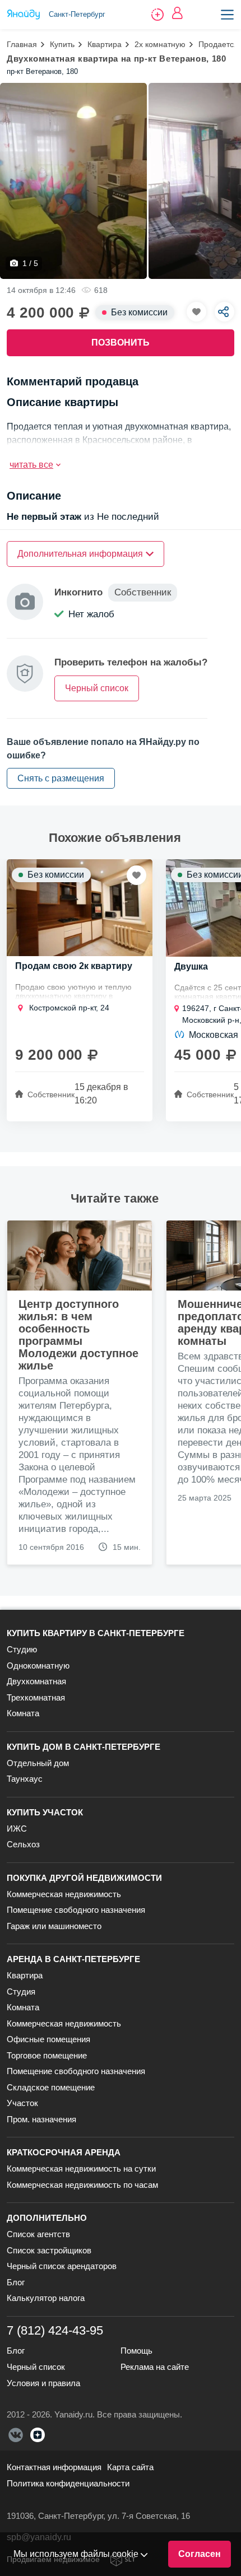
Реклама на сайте (155, 2367)
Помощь (136, 2351)
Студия (21, 1992)
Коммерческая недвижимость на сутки (81, 2169)
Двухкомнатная (36, 1681)
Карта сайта (130, 2467)
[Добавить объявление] (157, 15)
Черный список (36, 2367)
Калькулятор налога (46, 2298)
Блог (16, 2282)
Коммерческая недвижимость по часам (82, 2185)
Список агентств (38, 2234)
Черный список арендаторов (62, 2266)
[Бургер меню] (227, 15)
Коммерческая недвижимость (64, 1894)
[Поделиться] (224, 312)
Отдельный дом (38, 1763)
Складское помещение (51, 2087)
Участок (22, 2103)
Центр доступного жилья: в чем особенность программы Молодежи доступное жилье (78, 1335)
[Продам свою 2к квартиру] (80, 908)
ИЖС (17, 1829)
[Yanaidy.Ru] (24, 15)
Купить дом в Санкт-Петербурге (84, 1747)
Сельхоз (23, 1844)
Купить (62, 44)
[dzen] (38, 2435)
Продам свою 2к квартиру (74, 966)
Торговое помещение (47, 2055)
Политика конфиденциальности (68, 2483)
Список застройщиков (49, 2250)
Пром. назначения (41, 2119)
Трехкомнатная (36, 1697)
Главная (22, 44)
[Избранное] (196, 312)
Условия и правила (43, 2383)
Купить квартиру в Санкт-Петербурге (96, 1633)
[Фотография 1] (73, 181)
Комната (23, 1713)
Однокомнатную (38, 1666)
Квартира (105, 44)
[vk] (16, 2435)
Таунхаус (25, 1779)
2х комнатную (160, 44)
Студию (22, 1649)
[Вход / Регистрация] (177, 13)
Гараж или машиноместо (54, 1926)
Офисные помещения (48, 2039)
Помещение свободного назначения (76, 1910)
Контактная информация (54, 2467)
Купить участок (45, 1812)
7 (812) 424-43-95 (55, 2330)
